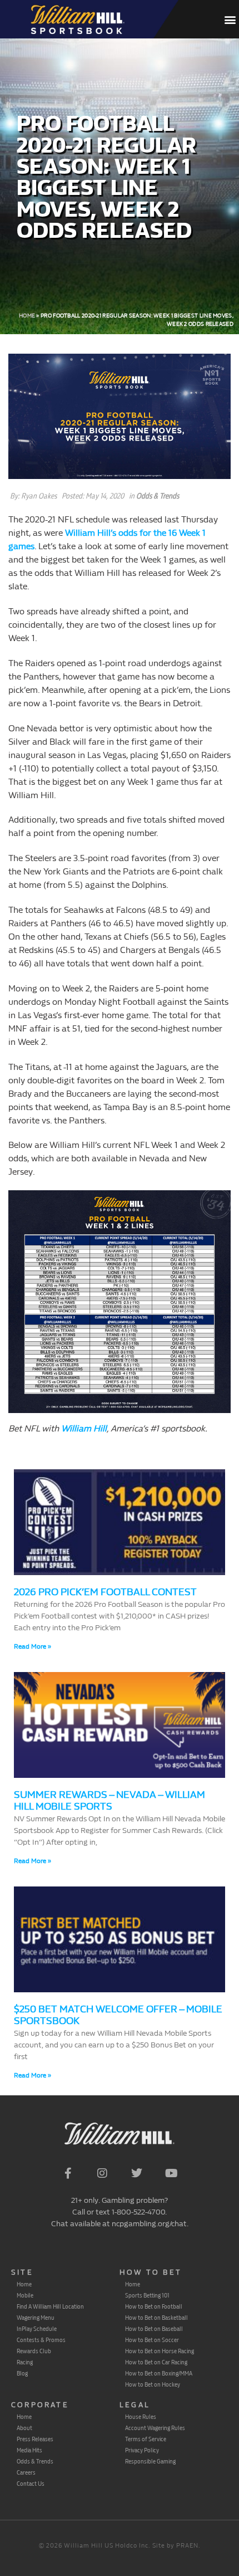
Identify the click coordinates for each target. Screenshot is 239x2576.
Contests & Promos (41, 2340)
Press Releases (35, 2439)
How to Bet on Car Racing (156, 2362)
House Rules (141, 2417)
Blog (22, 2373)
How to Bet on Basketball (156, 2318)
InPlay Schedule (37, 2329)
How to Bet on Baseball (154, 2329)
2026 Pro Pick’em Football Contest (105, 1592)
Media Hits (29, 2450)
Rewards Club (34, 2351)
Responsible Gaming (150, 2461)
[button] (230, 19)
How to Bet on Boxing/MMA (159, 2373)
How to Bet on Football (154, 2306)
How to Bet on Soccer (152, 2340)
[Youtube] (171, 2173)
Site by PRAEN (175, 2546)
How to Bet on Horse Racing (160, 2351)
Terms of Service (146, 2439)
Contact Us (31, 2484)
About (24, 2428)
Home (27, 316)
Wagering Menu (36, 2318)
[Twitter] (137, 2173)
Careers (26, 2472)
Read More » (33, 1646)
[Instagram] (102, 2173)
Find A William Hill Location (50, 2306)
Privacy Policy (142, 2450)
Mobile (25, 2295)
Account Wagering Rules (155, 2428)
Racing (25, 2362)
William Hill (84, 1428)
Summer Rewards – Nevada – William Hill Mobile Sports (109, 1801)
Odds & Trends (158, 496)
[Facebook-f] (68, 2173)
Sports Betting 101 (147, 2295)
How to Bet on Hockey (153, 2384)
